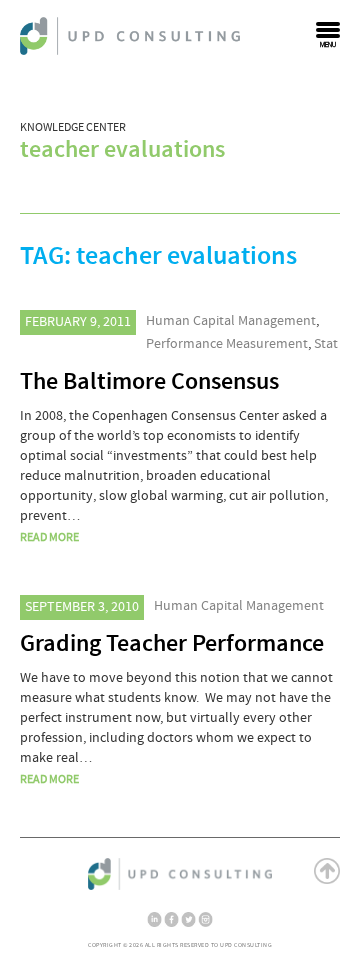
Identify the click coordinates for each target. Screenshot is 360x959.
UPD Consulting (130, 36)
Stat (326, 344)
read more (49, 537)
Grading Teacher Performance (172, 644)
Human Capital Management (231, 321)
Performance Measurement (227, 344)
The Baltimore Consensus (149, 382)
